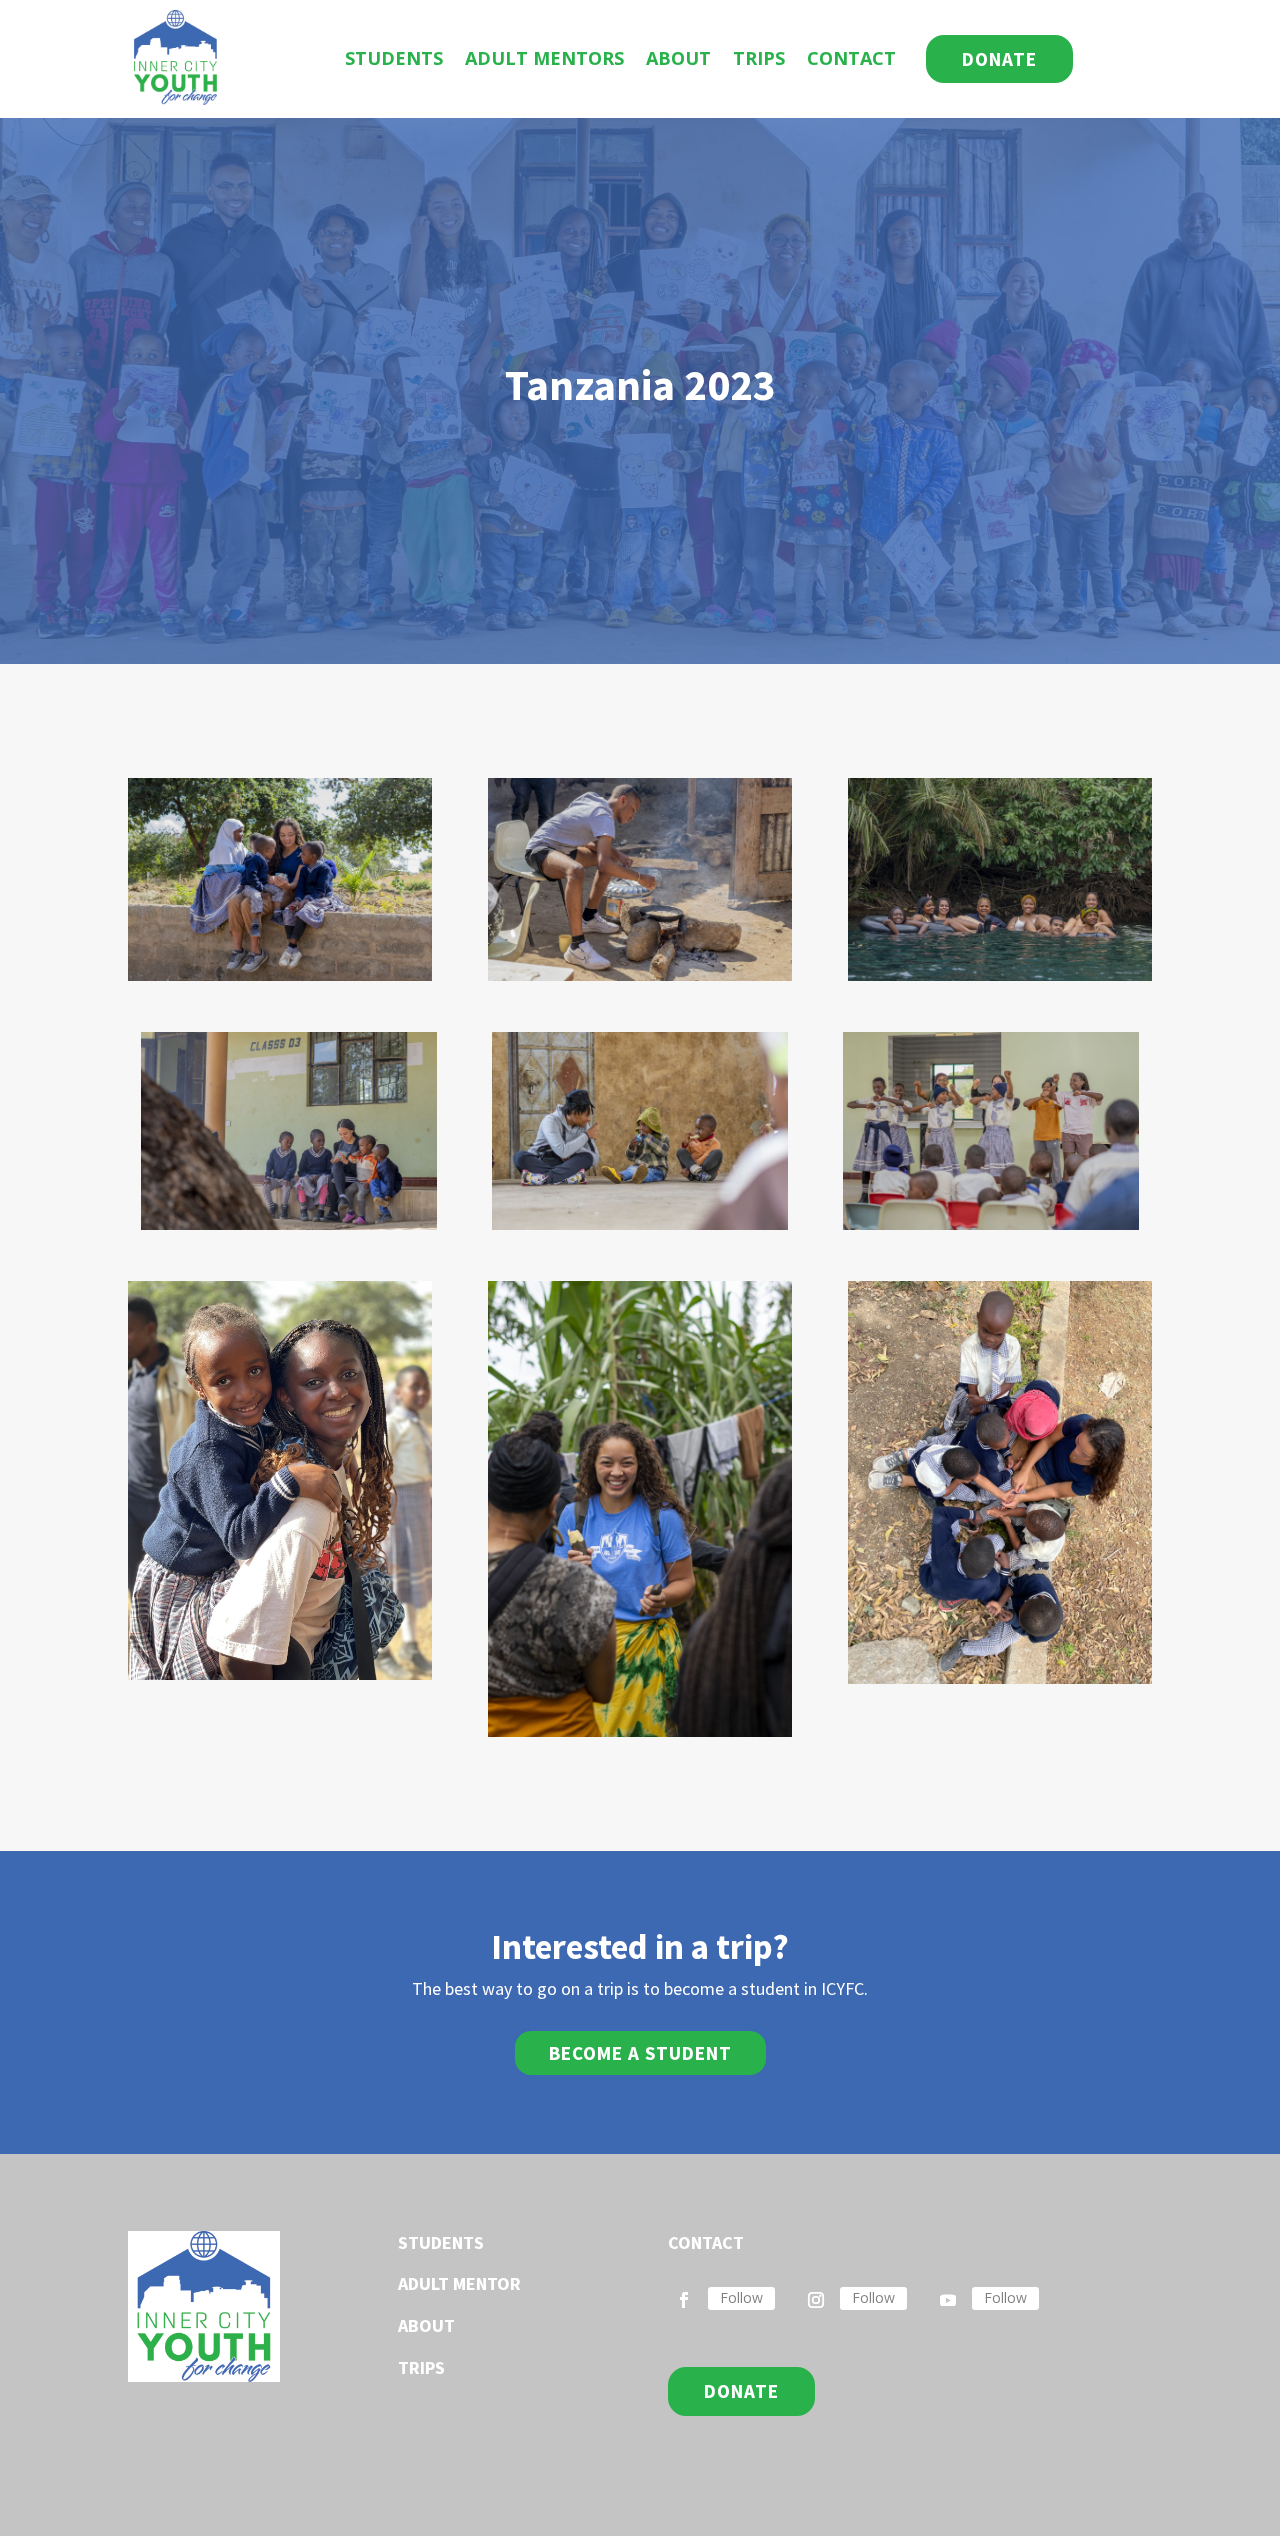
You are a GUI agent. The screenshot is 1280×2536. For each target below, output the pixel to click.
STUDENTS (441, 2242)
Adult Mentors (544, 58)
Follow (741, 2297)
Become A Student (640, 2053)
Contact (851, 58)
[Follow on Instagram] (816, 2300)
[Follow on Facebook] (684, 2300)
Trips (759, 58)
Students (394, 58)
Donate (999, 59)
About (678, 58)
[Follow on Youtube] (948, 2300)
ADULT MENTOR (459, 2283)
